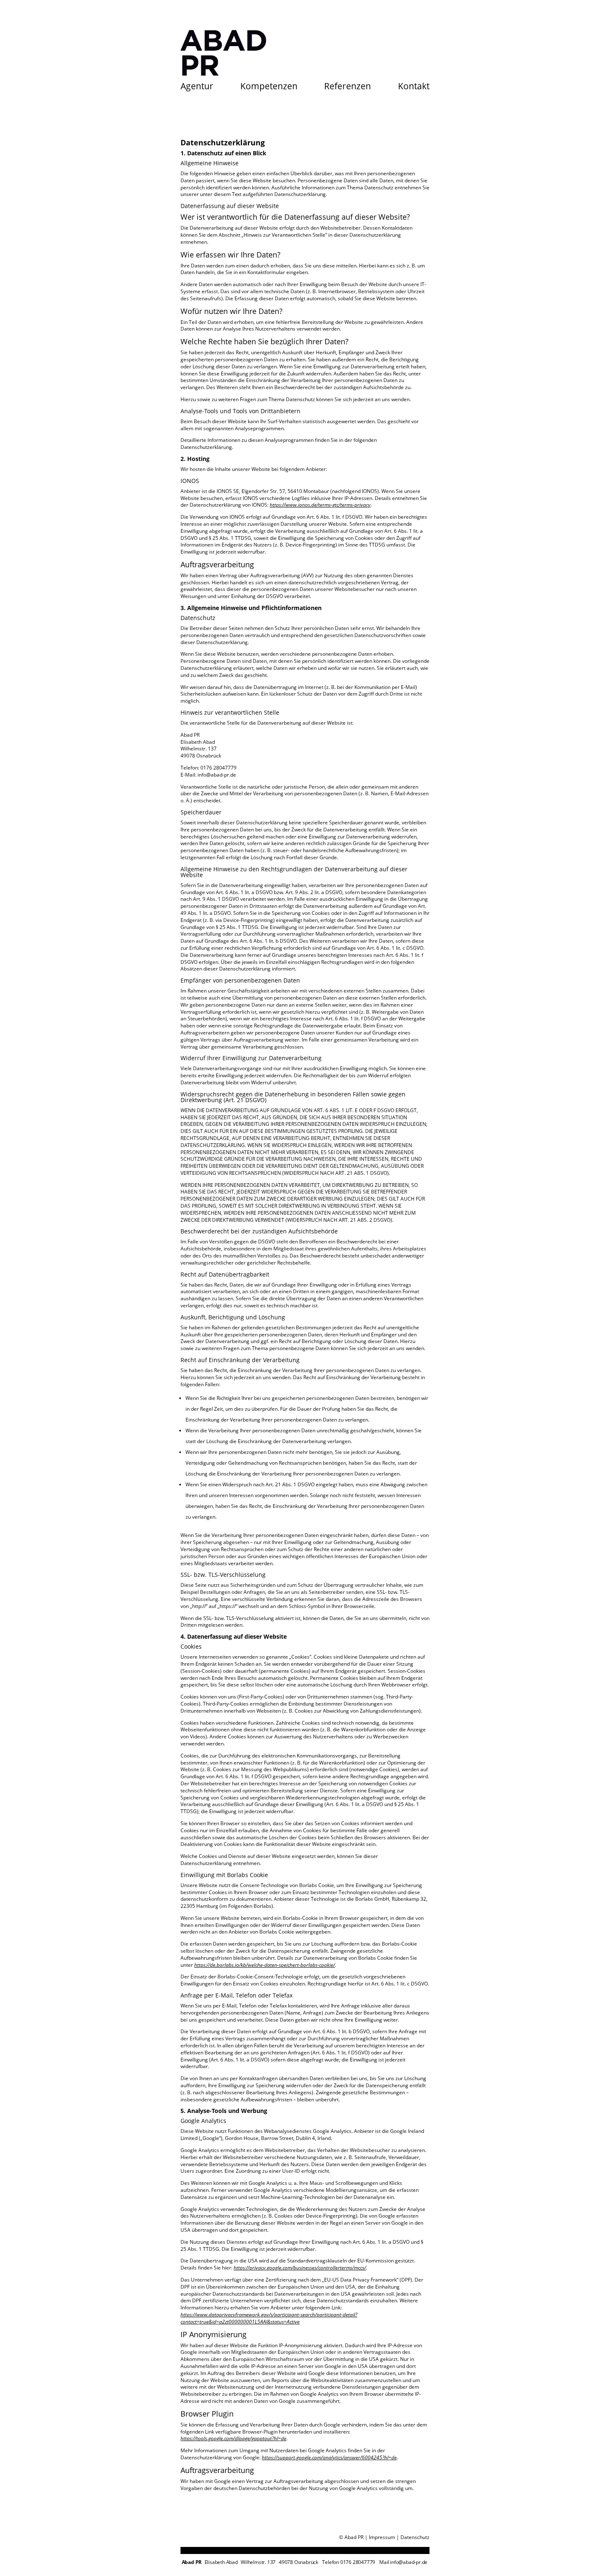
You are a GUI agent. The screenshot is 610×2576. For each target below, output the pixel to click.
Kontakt (414, 87)
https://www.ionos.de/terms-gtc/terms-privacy (320, 505)
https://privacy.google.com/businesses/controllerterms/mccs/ (300, 2268)
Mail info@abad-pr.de (403, 2562)
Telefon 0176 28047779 (349, 2562)
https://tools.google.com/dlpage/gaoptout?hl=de (233, 2438)
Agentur (197, 87)
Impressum (382, 2537)
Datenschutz (415, 2537)
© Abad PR (351, 2537)
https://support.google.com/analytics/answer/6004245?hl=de (329, 2457)
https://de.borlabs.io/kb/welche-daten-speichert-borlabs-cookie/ (265, 1965)
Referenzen (348, 87)
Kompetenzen (269, 87)
